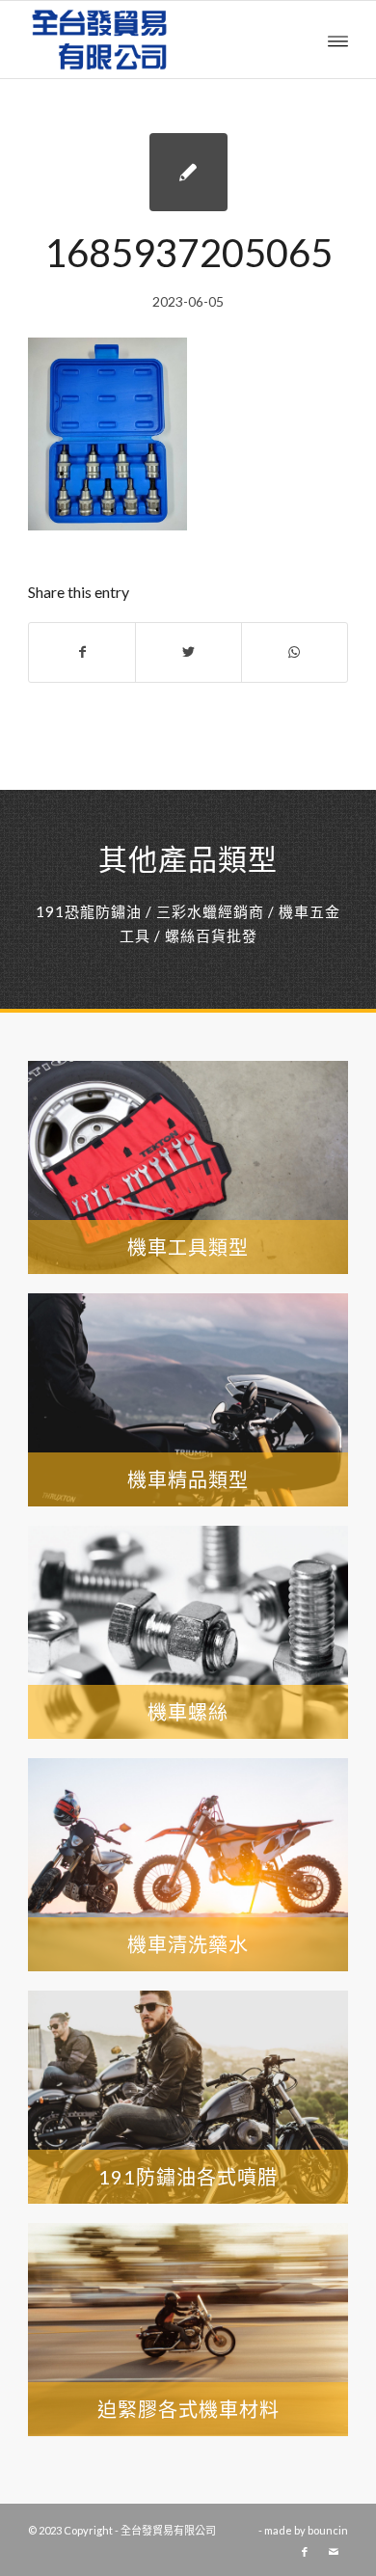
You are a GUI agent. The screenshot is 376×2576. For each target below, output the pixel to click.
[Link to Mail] (334, 2552)
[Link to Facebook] (305, 2552)
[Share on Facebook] (82, 652)
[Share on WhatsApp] (295, 652)
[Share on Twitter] (188, 652)
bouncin (328, 2530)
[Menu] (338, 40)
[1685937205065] (188, 172)
